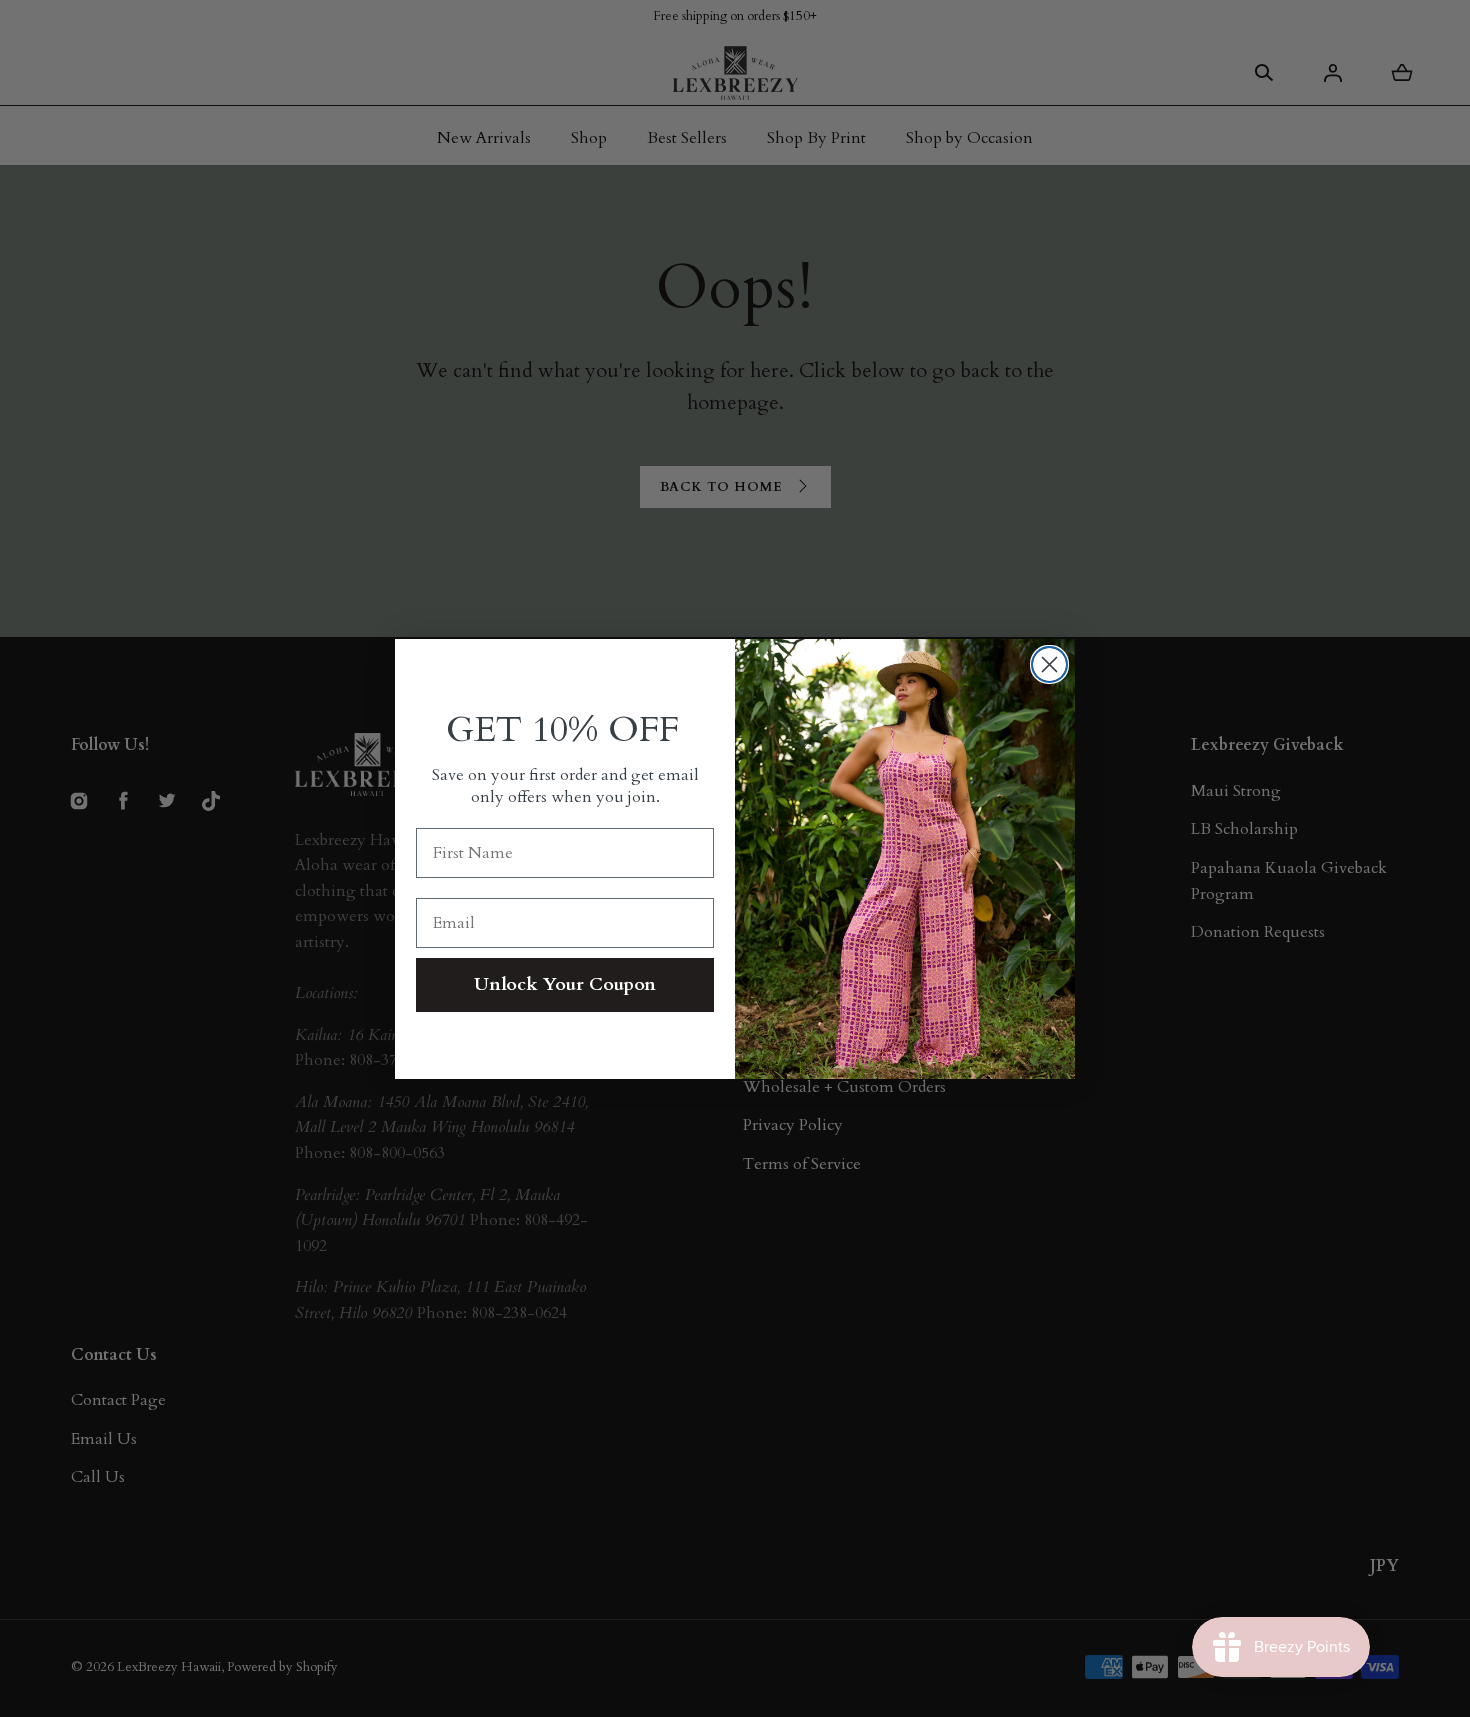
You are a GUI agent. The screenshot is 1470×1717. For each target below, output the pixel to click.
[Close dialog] (1049, 664)
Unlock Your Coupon (565, 984)
